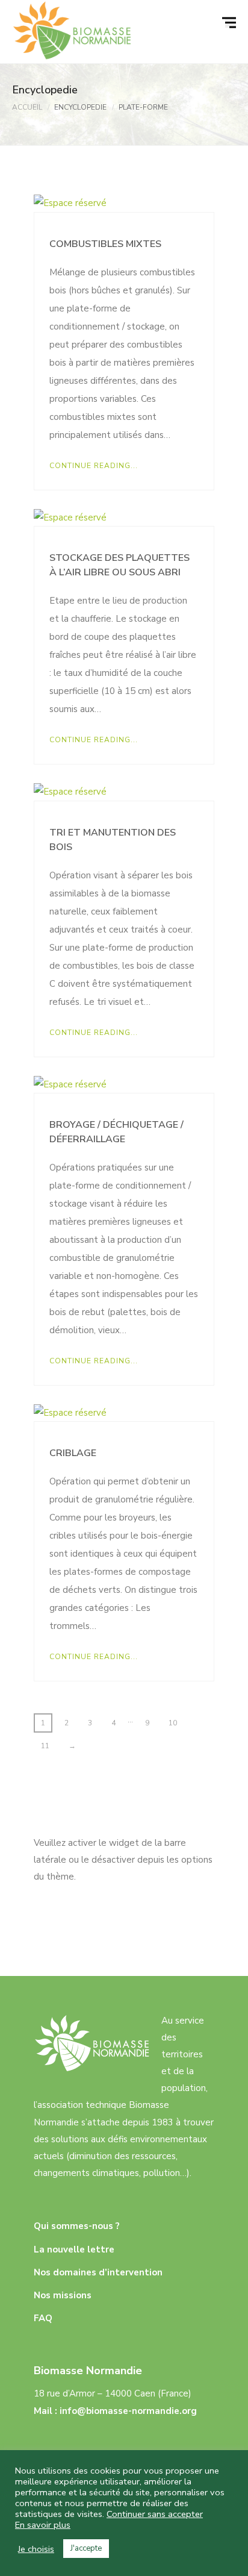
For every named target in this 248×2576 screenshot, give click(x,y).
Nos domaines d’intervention (98, 2272)
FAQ (43, 2318)
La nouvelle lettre (74, 2249)
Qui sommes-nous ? (77, 2226)
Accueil (27, 107)
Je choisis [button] (36, 2549)
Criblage (73, 1453)
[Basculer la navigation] (231, 23)
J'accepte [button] (86, 2548)
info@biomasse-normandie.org (128, 2411)
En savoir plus (43, 2525)
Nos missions (63, 2295)
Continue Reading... (94, 466)
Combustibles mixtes (105, 244)
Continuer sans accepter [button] (155, 2514)
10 (173, 1723)
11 (45, 1746)
